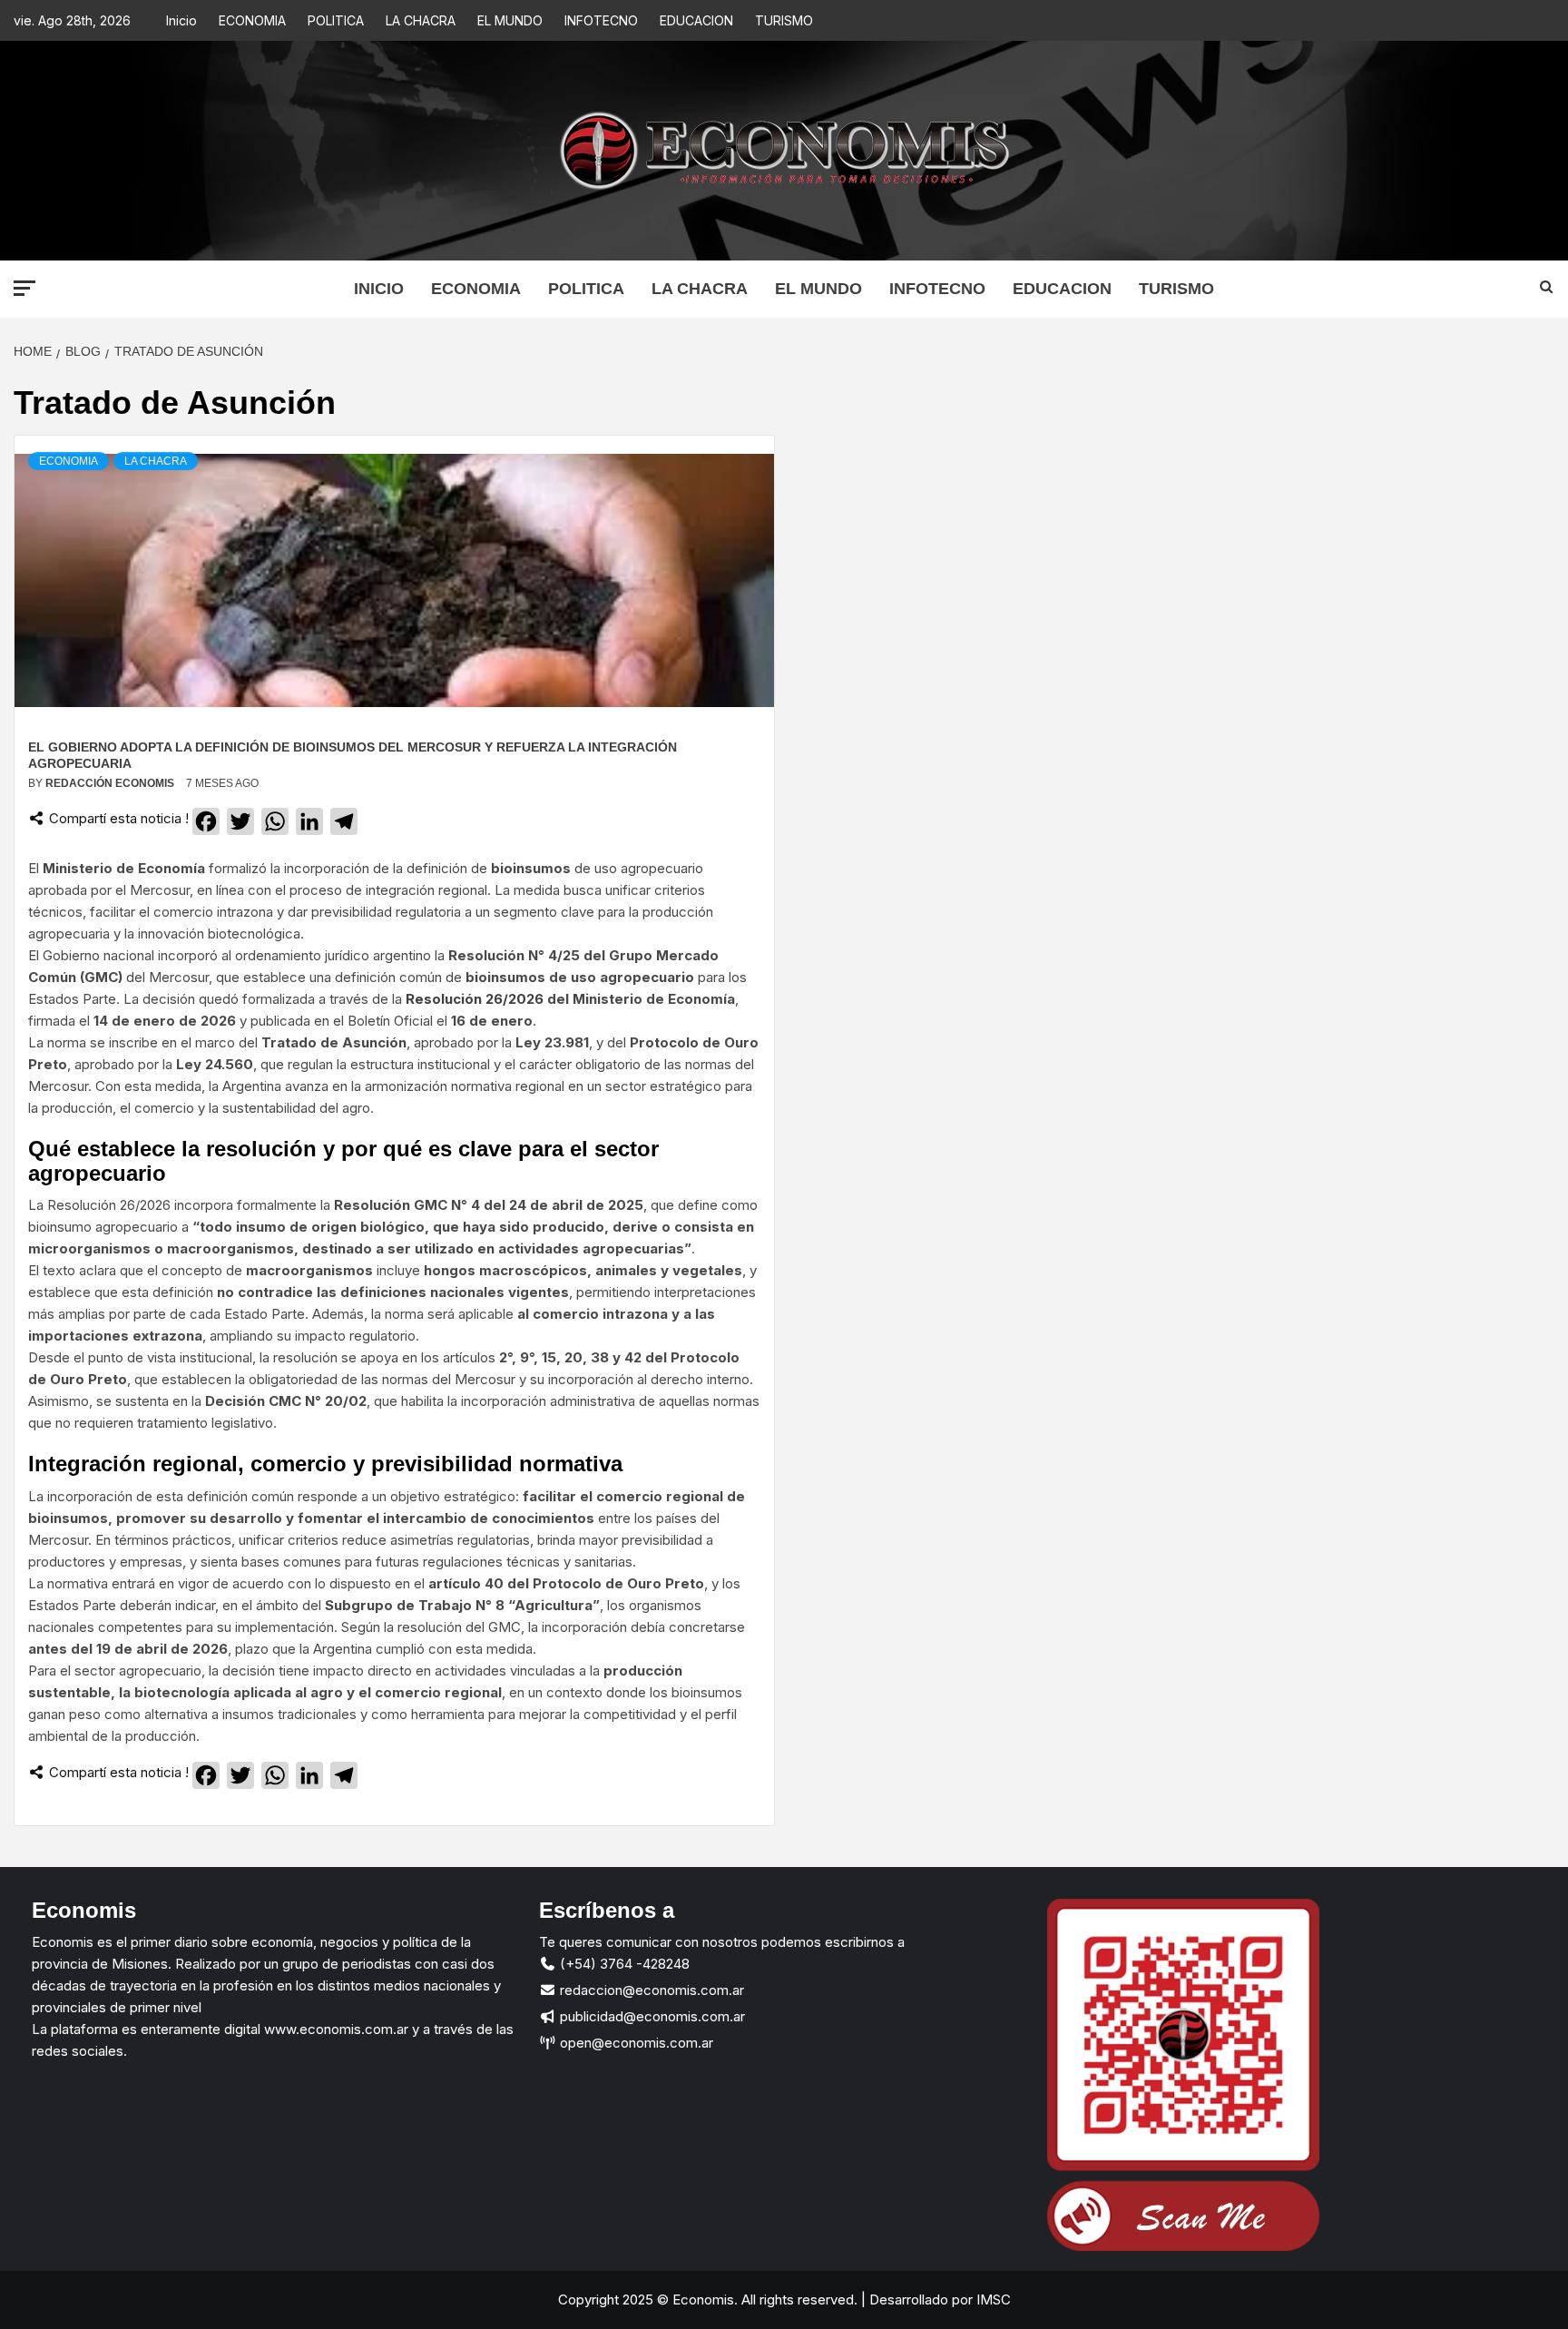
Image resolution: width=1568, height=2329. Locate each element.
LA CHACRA (421, 20)
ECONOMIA (252, 20)
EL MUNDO (510, 20)
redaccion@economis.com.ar (650, 1990)
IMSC (992, 2300)
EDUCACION (696, 20)
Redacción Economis (111, 783)
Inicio (181, 20)
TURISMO (784, 20)
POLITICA (336, 20)
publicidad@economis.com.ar (651, 2016)
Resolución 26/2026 (475, 999)
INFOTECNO (601, 20)
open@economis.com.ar (635, 2043)
